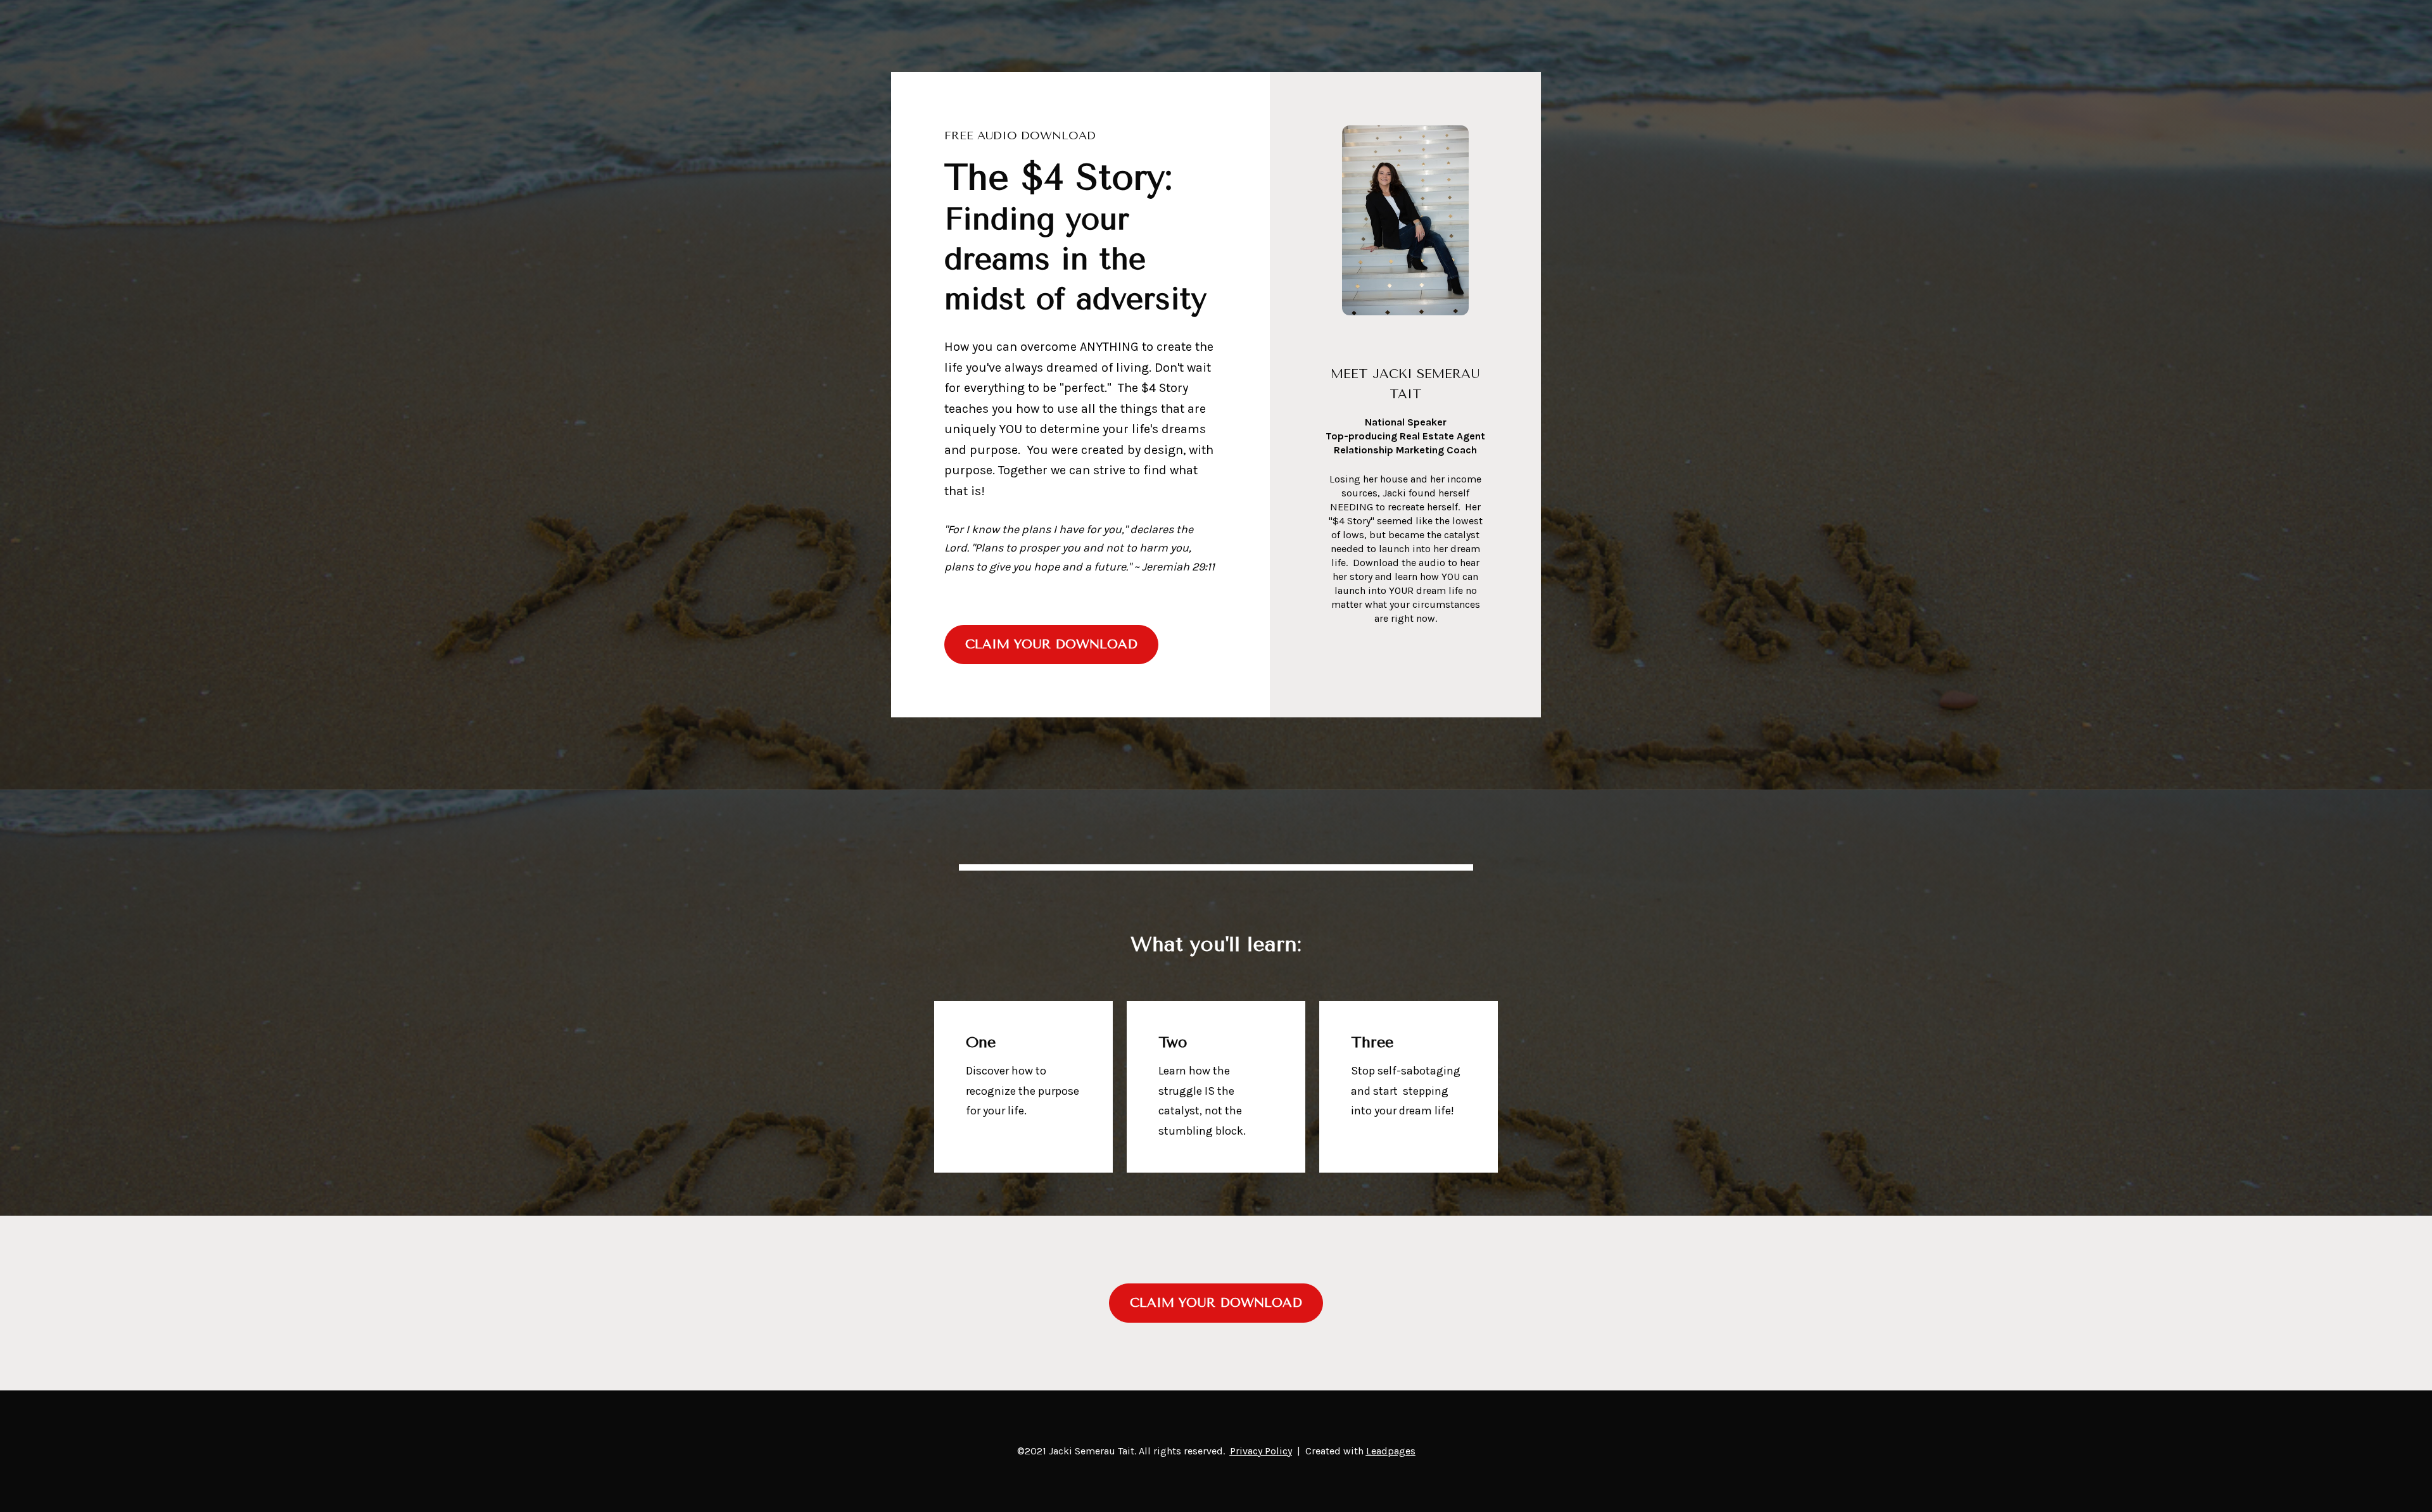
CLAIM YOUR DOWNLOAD (1051, 644)
